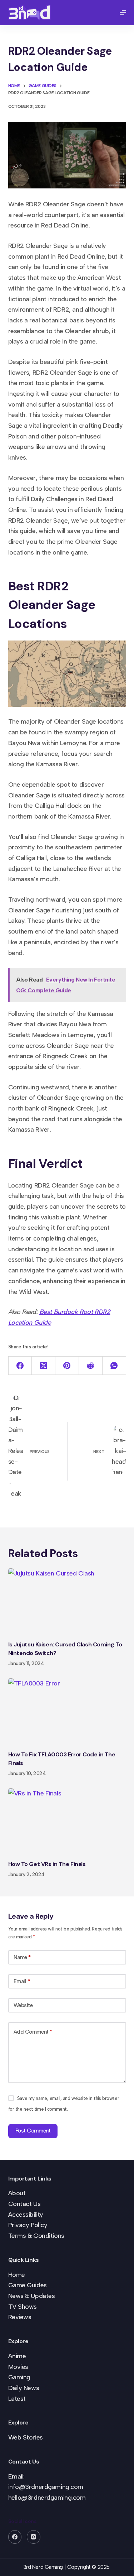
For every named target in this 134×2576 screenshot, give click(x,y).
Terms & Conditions (36, 2236)
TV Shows (23, 2307)
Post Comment (33, 2131)
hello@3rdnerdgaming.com (47, 2498)
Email (22, 1981)
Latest (17, 2399)
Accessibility (26, 2215)
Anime (17, 2356)
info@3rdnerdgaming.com (46, 2487)
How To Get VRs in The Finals (47, 1864)
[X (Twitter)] (44, 1366)
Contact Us (24, 2204)
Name (22, 1957)
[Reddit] (91, 1366)
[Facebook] (20, 1366)
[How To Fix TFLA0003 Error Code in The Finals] (67, 1712)
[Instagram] (34, 2537)
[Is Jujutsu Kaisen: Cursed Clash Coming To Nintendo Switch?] (67, 1602)
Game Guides (28, 2285)
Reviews (20, 2317)
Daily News (24, 2388)
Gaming (19, 2377)
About (17, 2193)
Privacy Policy (28, 2225)
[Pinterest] (67, 1366)
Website (23, 2005)
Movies (18, 2367)
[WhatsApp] (114, 1366)
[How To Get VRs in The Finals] (67, 1822)
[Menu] (123, 13)
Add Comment (33, 2032)
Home (17, 2275)
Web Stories (26, 2437)
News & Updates (32, 2296)
